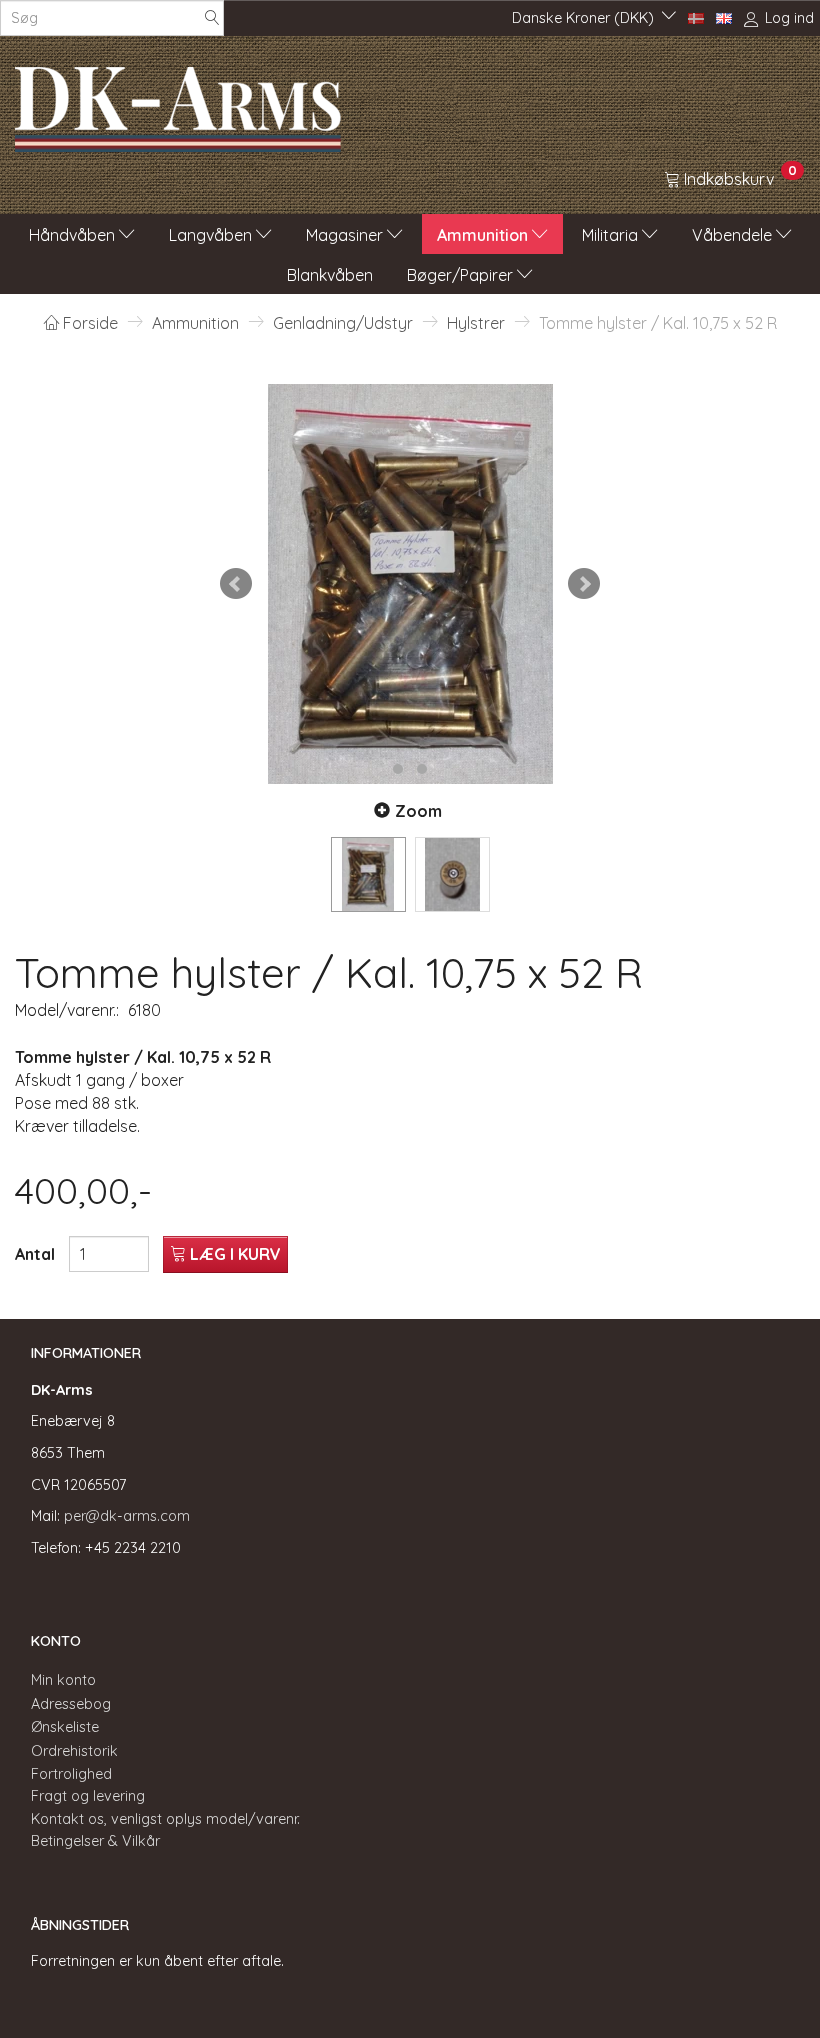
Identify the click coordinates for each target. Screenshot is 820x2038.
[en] (724, 17)
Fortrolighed (71, 1774)
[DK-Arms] (178, 104)
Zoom (418, 811)
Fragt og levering (88, 1796)
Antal (37, 1254)
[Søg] (212, 18)
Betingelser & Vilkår (95, 1841)
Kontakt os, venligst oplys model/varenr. (165, 1819)
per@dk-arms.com (127, 1516)
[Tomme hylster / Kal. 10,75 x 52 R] (410, 584)
